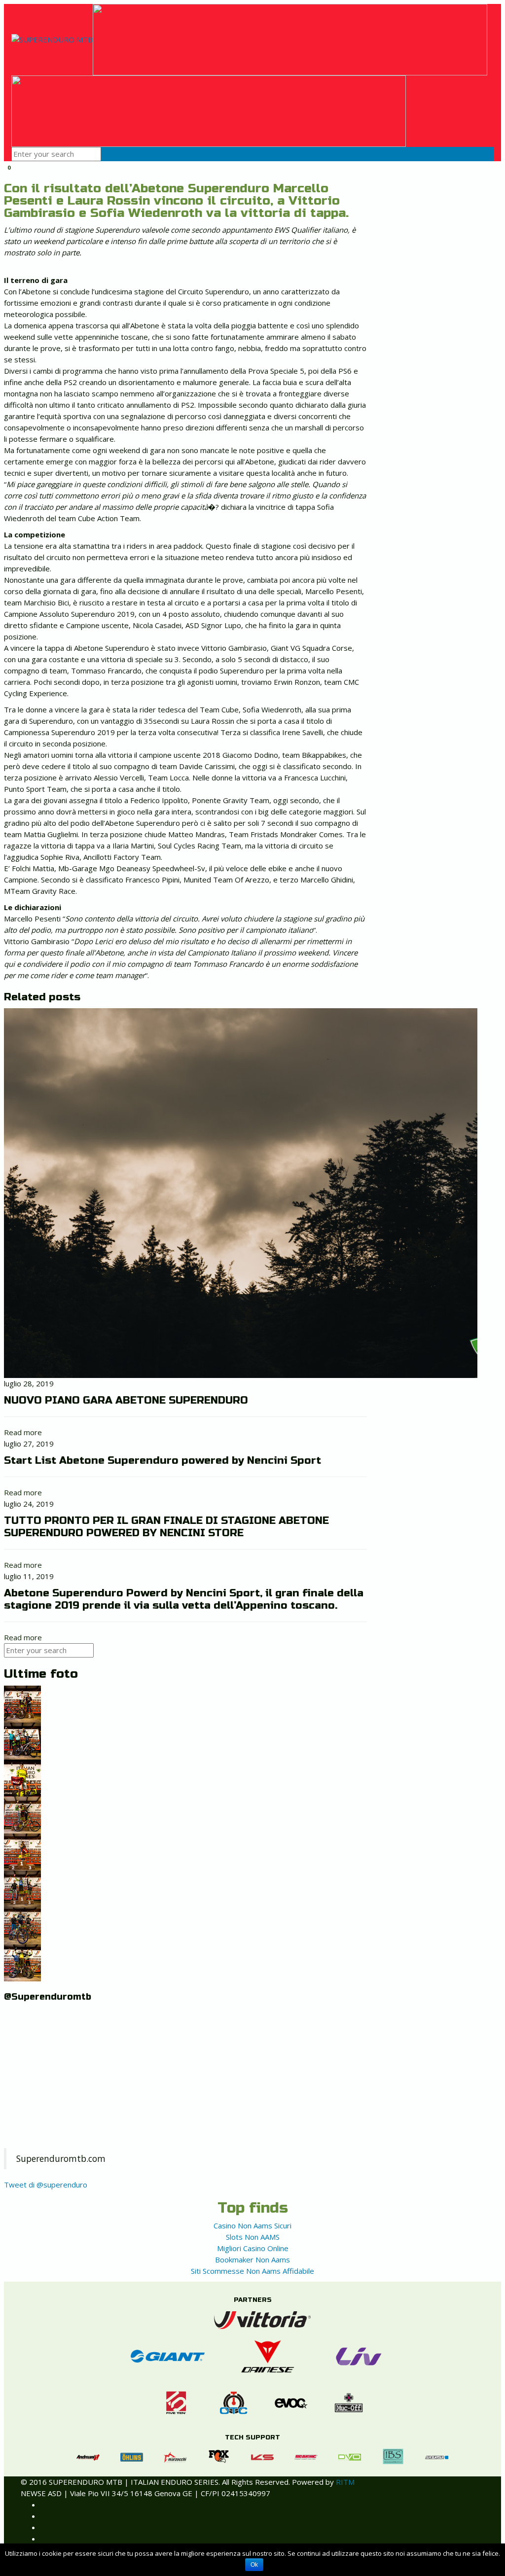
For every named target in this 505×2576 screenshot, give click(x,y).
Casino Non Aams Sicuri (252, 2225)
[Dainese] (262, 2355)
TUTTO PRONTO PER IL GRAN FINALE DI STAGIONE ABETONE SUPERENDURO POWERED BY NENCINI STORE (166, 1527)
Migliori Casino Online (253, 2248)
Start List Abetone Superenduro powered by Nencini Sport (162, 1461)
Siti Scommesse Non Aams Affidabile (252, 2271)
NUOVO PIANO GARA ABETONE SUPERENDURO (126, 1400)
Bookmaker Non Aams (252, 2259)
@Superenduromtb (48, 1997)
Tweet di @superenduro (46, 2185)
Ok (254, 2565)
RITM (345, 2482)
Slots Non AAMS (253, 2237)
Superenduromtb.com (61, 2158)
